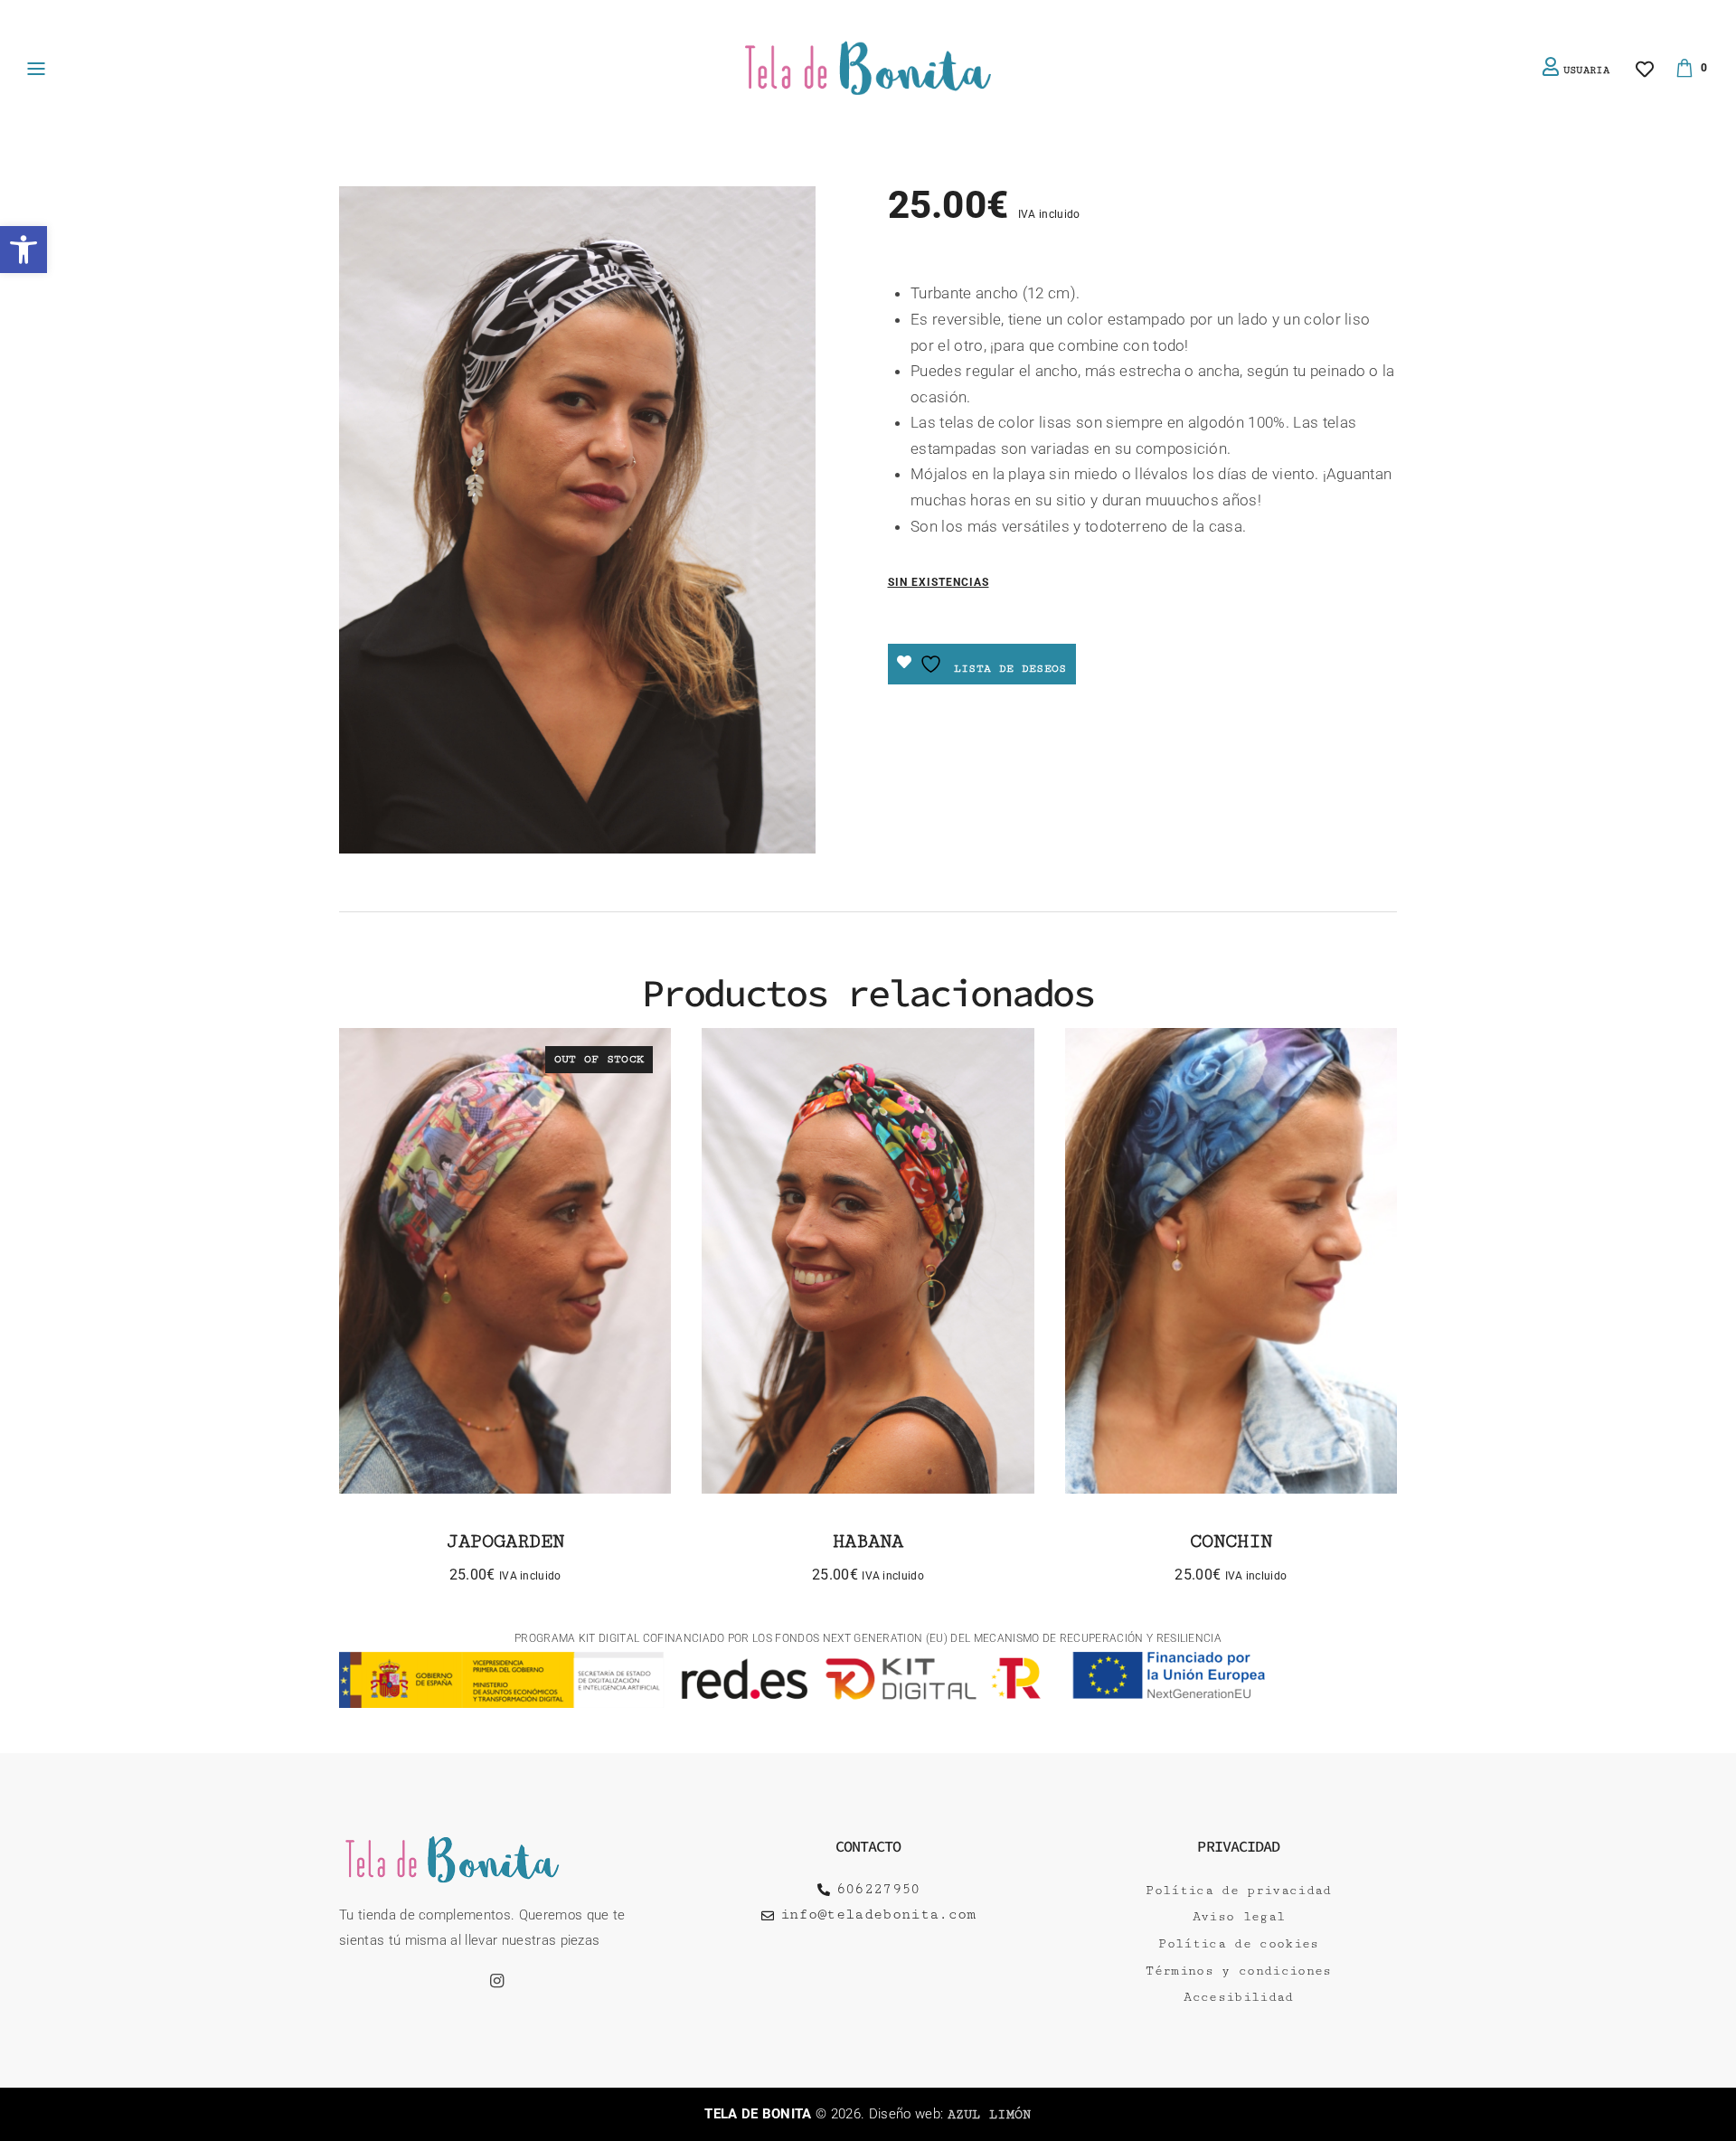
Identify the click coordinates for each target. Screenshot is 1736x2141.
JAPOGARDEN (505, 1542)
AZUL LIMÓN (990, 2115)
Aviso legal (1239, 1917)
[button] (24, 250)
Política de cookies (1238, 1944)
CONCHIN (1231, 1542)
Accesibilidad (1238, 1997)
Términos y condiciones (1238, 1971)
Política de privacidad (1238, 1891)
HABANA (868, 1542)
